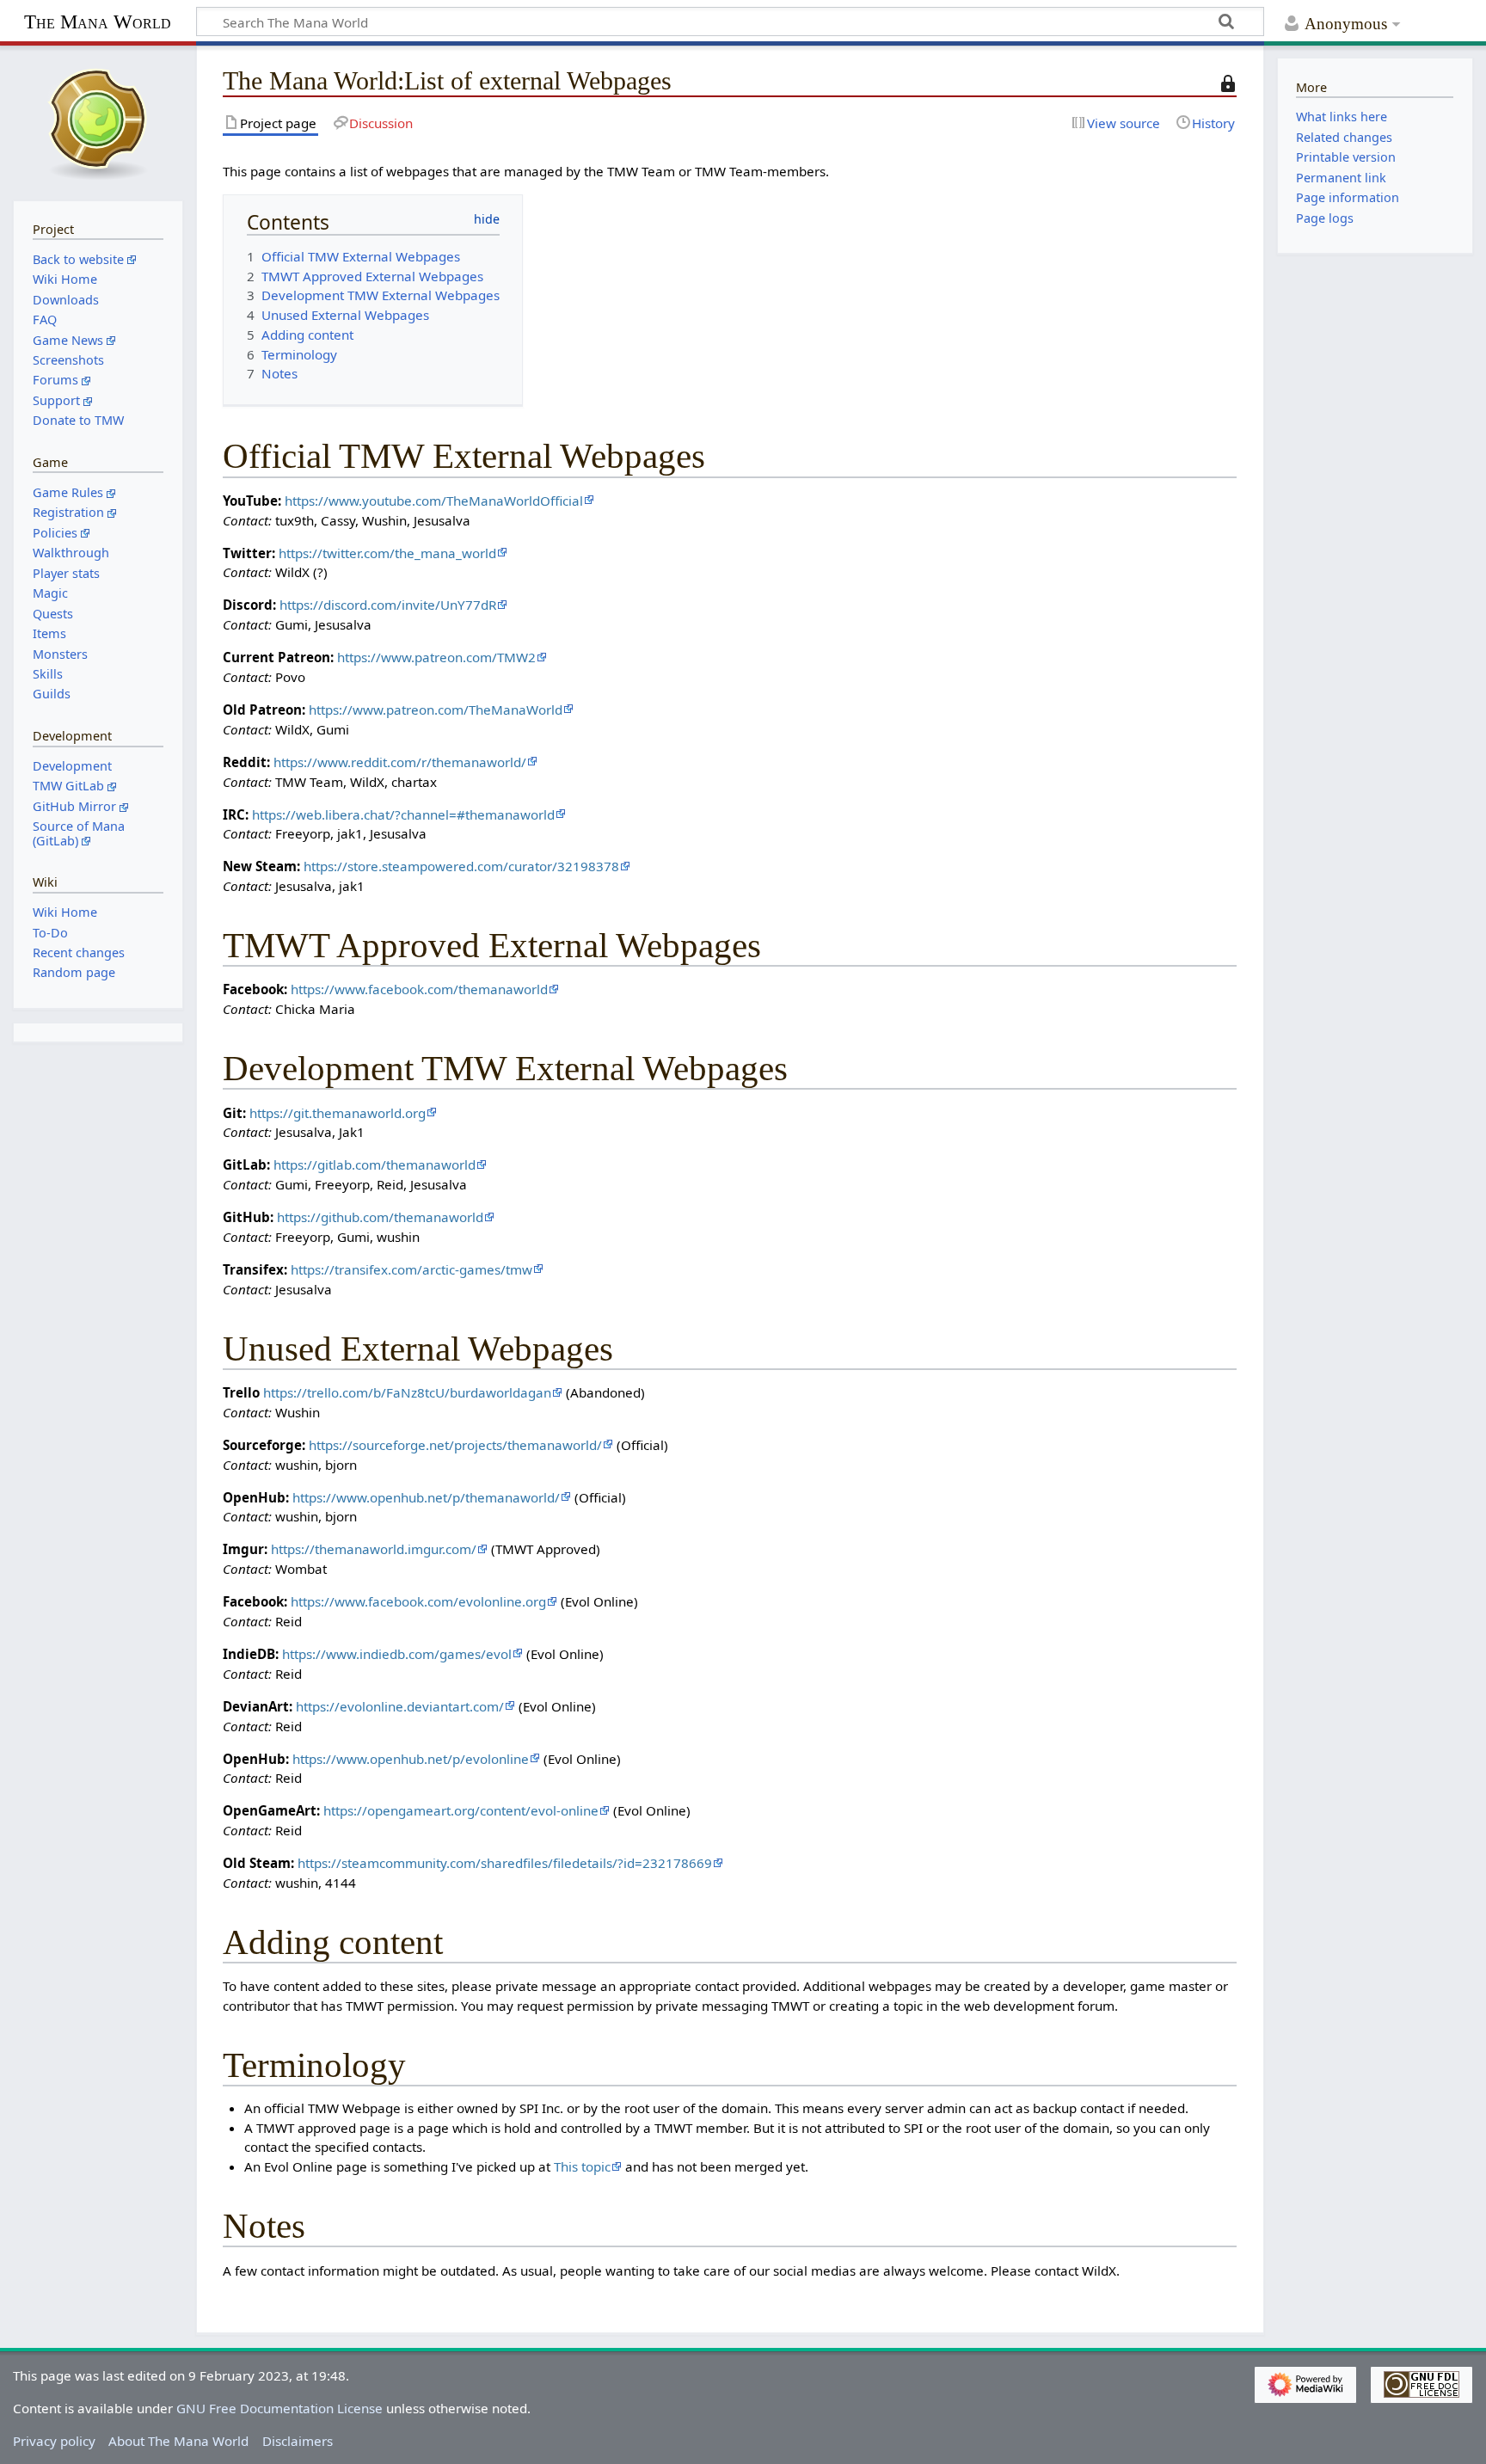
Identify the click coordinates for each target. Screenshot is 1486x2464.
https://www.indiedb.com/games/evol (397, 1654)
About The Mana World (178, 2441)
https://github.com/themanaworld (380, 1217)
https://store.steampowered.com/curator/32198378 (461, 866)
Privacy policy (54, 2441)
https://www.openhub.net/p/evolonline (411, 1759)
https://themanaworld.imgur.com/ (374, 1549)
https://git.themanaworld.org (338, 1113)
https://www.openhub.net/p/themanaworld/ (426, 1497)
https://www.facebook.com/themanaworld (419, 989)
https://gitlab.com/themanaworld (375, 1164)
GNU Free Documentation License (279, 2408)
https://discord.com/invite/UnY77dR (388, 605)
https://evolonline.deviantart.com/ (400, 1706)
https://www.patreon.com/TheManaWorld (436, 710)
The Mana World (98, 22)
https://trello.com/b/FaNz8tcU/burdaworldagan (407, 1392)
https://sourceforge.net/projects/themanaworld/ (455, 1445)
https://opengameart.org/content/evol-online (461, 1810)
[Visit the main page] (98, 121)
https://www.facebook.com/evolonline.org (418, 1601)
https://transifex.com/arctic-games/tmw (411, 1269)
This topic (582, 2166)
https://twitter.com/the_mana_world (387, 553)
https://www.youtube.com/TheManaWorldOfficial (434, 501)
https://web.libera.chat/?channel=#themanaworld (403, 814)
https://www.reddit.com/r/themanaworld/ (400, 762)
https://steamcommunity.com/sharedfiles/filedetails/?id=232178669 (505, 1863)
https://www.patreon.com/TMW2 (436, 657)
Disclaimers (298, 2441)
